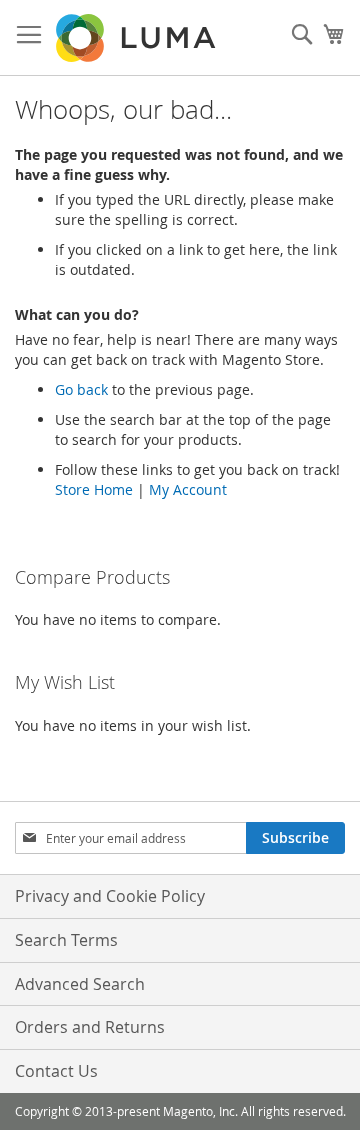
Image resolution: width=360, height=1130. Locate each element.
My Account (188, 489)
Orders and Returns (90, 1027)
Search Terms (66, 940)
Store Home (94, 489)
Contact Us (56, 1071)
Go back (81, 389)
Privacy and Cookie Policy (110, 896)
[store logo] (137, 38)
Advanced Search (80, 984)
